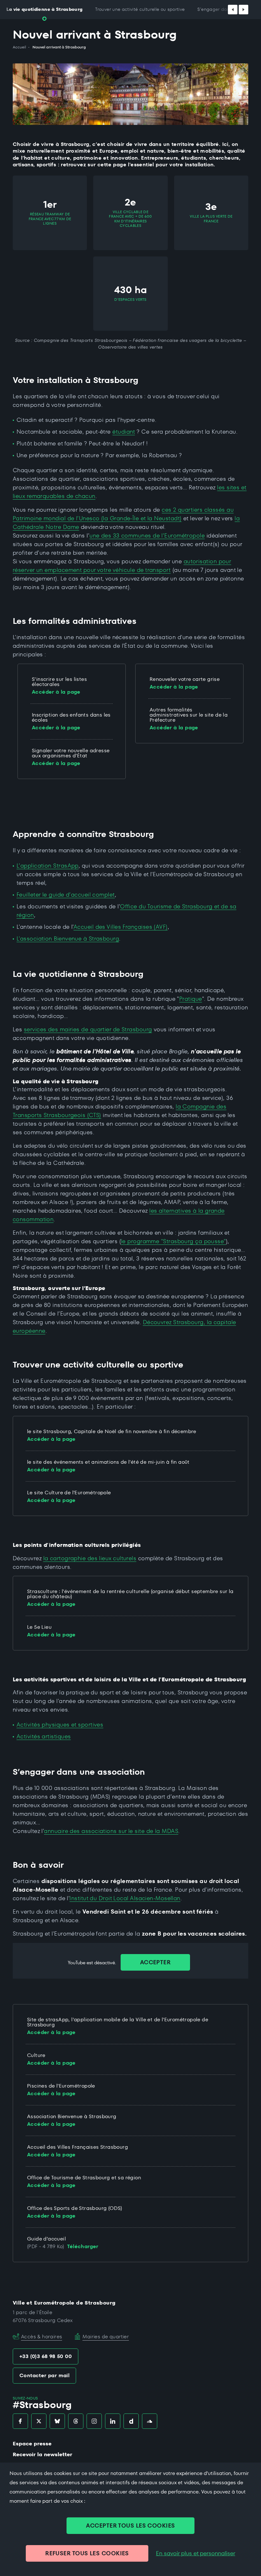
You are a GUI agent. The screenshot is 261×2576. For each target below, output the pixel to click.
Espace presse (32, 2444)
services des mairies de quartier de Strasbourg (88, 1029)
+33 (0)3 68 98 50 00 (46, 2356)
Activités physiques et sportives (60, 1725)
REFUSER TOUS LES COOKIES (87, 2553)
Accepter (155, 1962)
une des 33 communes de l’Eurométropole (147, 535)
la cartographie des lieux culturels (90, 1558)
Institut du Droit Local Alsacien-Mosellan (125, 1898)
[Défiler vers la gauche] (233, 10)
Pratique (191, 999)
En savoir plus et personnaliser (196, 2553)
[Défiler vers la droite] (243, 10)
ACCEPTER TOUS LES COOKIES (130, 2525)
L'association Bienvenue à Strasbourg (68, 938)
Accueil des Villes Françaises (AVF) (121, 927)
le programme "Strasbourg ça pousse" (173, 1241)
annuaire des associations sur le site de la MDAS (111, 1831)
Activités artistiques (44, 1736)
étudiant (124, 432)
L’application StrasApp (48, 866)
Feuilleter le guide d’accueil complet (66, 895)
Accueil (19, 47)
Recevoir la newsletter (42, 2454)
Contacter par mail (44, 2375)
